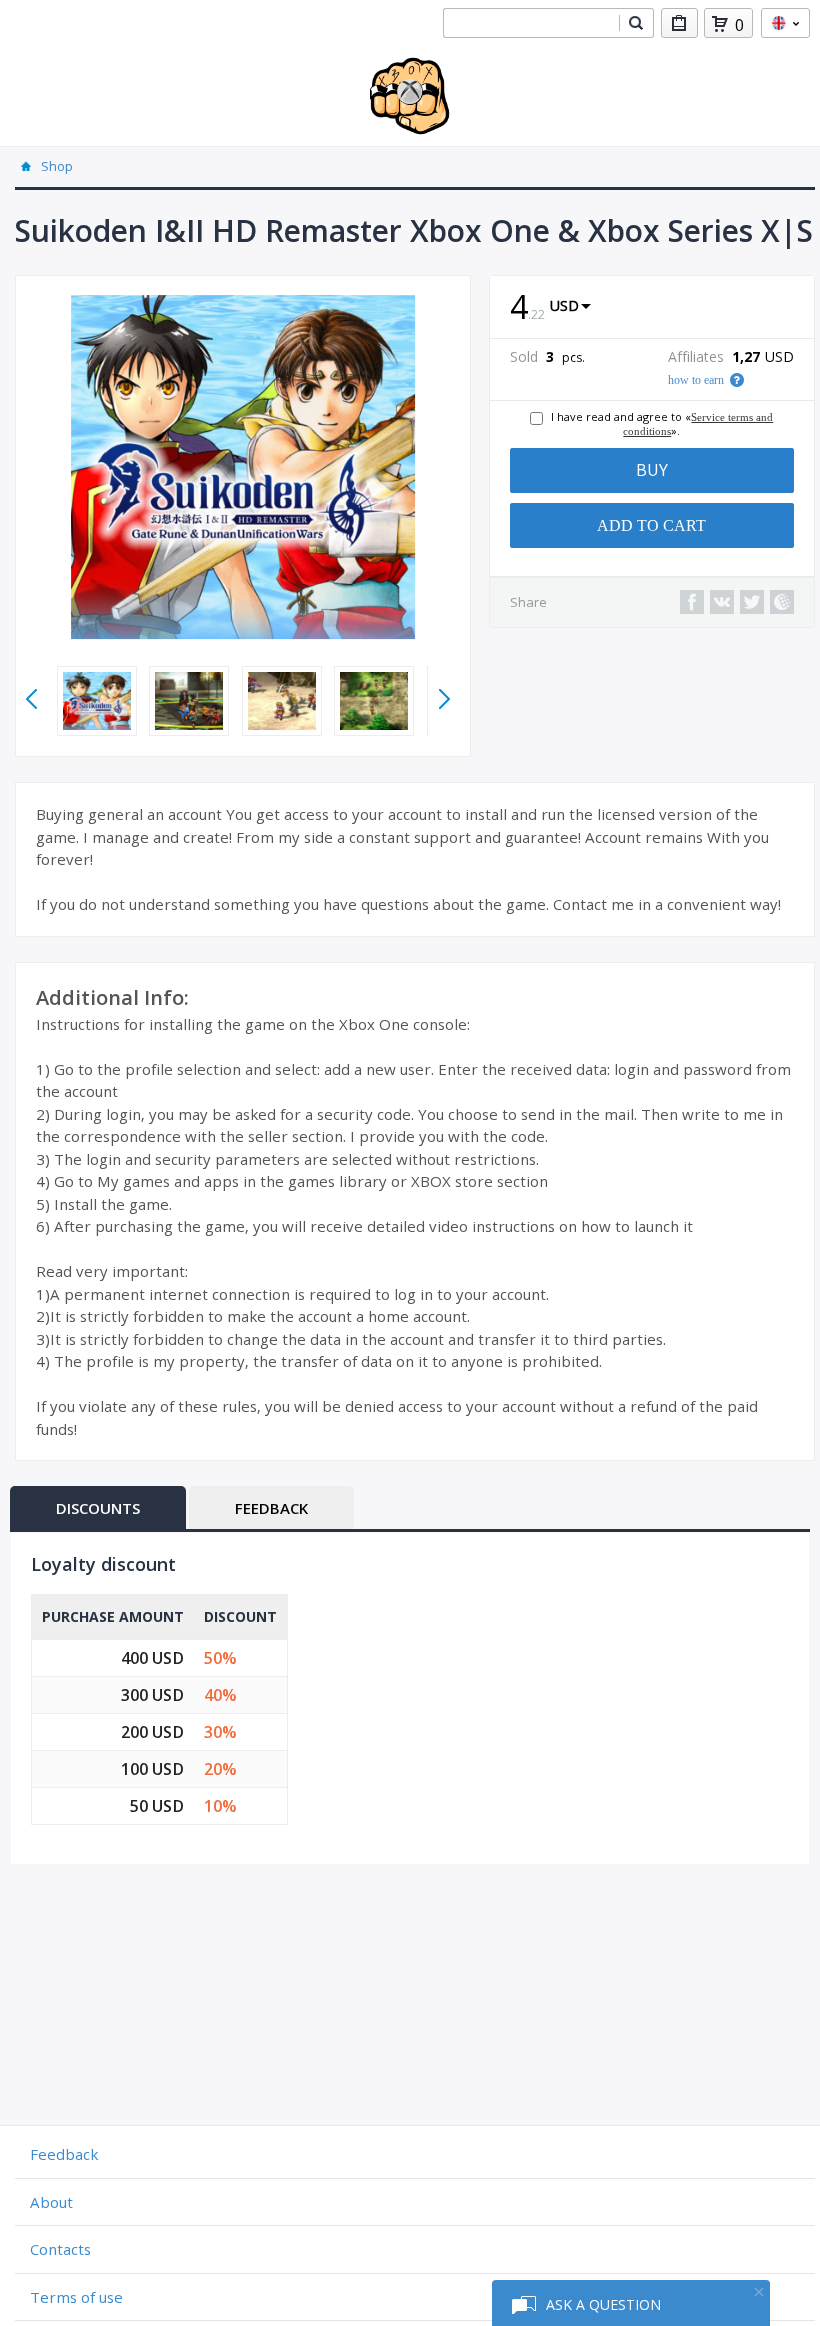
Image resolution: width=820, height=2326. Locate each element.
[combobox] (531, 23)
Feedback (271, 1508)
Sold (524, 357)
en (785, 23)
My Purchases (679, 23)
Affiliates (696, 357)
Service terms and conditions (698, 424)
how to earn (696, 380)
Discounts (98, 1508)
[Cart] (720, 24)
